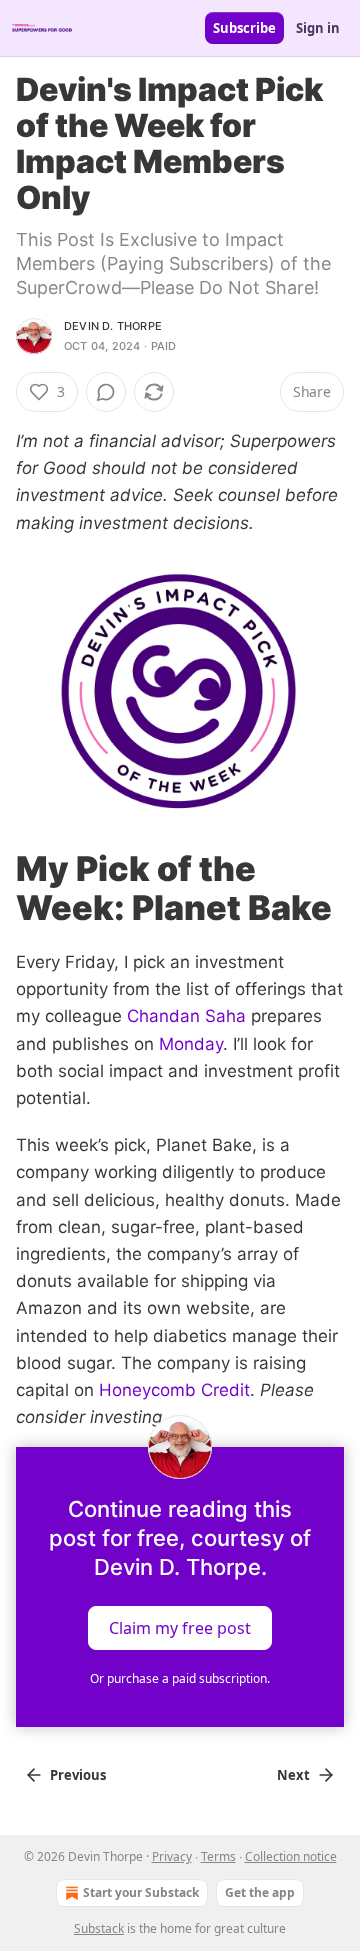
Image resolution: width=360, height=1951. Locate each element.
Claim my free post (180, 1628)
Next (293, 1775)
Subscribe (244, 28)
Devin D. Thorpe (113, 326)
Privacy (172, 1856)
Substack (99, 1928)
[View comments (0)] (106, 392)
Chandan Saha (186, 1016)
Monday (191, 1044)
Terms (218, 1856)
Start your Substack (141, 1892)
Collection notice (291, 1856)
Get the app (260, 1892)
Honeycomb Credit (174, 1390)
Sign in (318, 28)
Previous (78, 1775)
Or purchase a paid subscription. (180, 1678)
